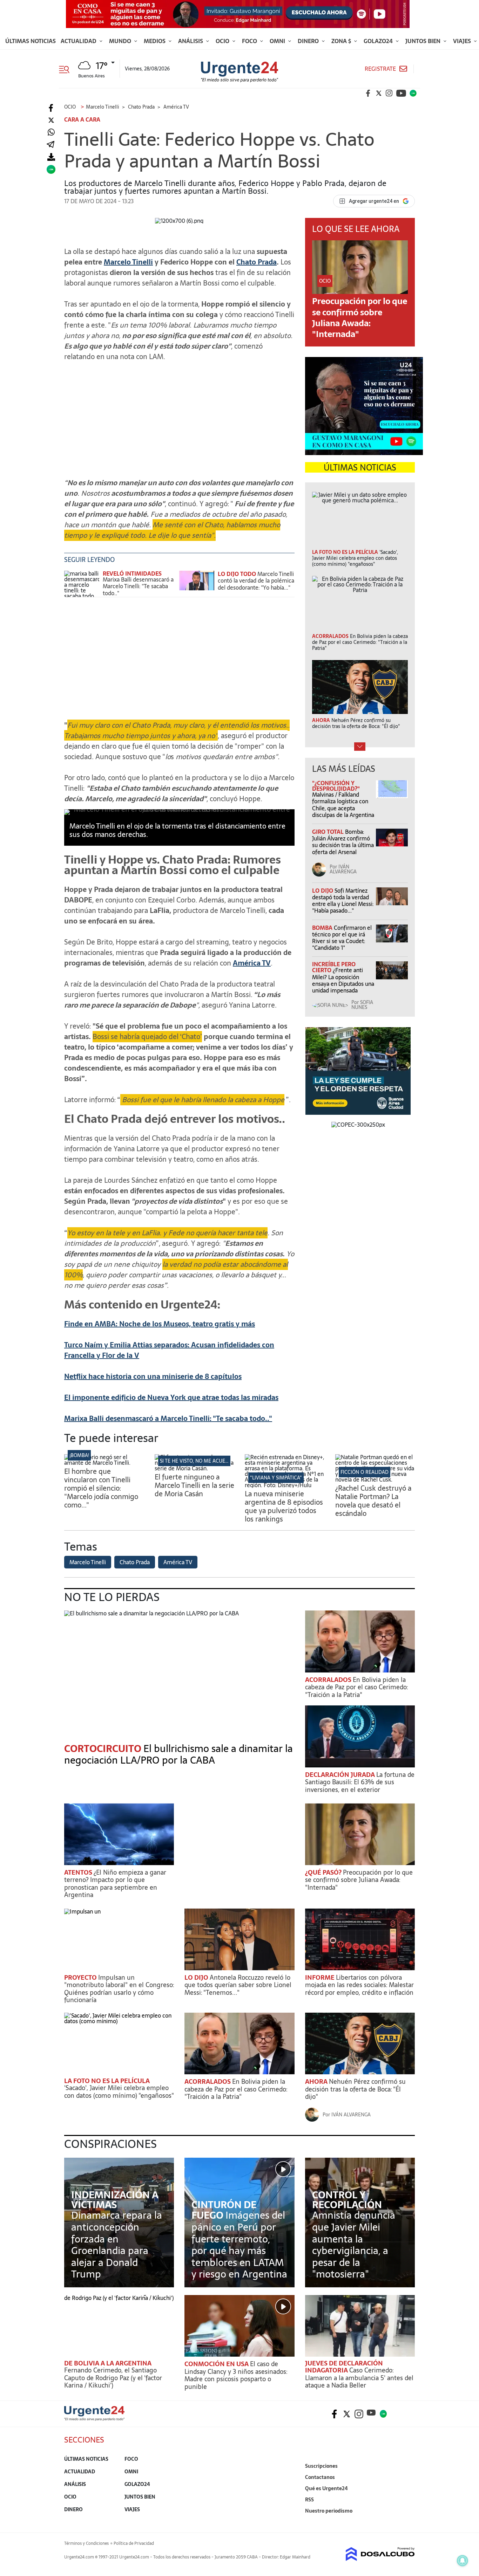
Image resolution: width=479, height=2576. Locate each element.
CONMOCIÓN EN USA (217, 2364)
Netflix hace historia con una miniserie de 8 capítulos (153, 1376)
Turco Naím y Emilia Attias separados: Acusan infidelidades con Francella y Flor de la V (169, 1350)
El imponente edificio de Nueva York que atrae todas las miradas (171, 1397)
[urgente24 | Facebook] (368, 93)
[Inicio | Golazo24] (413, 93)
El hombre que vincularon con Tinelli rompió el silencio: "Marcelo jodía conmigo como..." (101, 1488)
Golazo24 (379, 41)
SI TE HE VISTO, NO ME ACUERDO (198, 1461)
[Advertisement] (179, 416)
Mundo (121, 41)
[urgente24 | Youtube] (401, 93)
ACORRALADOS (329, 1680)
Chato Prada (257, 262)
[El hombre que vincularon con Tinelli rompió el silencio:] (104, 1463)
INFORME (321, 1977)
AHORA (317, 2082)
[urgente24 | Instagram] (389, 93)
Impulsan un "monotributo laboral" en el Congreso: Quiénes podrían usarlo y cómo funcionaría (119, 1989)
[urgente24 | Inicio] (407, 2522)
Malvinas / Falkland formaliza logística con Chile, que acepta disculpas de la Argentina (343, 805)
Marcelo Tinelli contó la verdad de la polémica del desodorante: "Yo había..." (256, 581)
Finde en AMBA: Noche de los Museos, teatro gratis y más (160, 1324)
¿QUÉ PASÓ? (324, 1872)
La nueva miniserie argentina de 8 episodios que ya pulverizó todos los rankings (284, 1506)
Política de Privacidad (134, 2543)
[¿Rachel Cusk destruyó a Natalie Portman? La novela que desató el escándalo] (375, 1479)
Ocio (223, 41)
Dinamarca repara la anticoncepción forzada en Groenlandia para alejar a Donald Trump (117, 2245)
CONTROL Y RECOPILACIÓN (347, 2200)
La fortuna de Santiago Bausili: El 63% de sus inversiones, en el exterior (360, 1782)
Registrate (380, 69)
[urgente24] (94, 2419)
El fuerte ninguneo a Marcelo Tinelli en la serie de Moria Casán (194, 1485)
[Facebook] (51, 108)
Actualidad (79, 41)
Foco (250, 41)
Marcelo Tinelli (128, 262)
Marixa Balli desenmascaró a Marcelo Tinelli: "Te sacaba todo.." (138, 586)
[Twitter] (51, 120)
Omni (278, 41)
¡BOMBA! (79, 1455)
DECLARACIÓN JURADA (341, 1775)
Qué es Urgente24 (326, 2488)
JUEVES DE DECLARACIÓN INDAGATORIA (344, 2367)
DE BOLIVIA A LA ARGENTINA (108, 2363)
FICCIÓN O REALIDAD (365, 1472)
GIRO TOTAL (329, 832)
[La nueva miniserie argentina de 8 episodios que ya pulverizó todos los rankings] (285, 1485)
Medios (155, 41)
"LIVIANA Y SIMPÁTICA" (276, 1478)
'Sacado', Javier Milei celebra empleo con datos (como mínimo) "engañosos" (119, 2092)
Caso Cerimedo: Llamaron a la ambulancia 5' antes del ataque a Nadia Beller (359, 2378)
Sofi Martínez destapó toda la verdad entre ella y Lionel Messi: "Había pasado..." (343, 901)
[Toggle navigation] (67, 69)
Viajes (463, 41)
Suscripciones (321, 2466)
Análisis (191, 41)
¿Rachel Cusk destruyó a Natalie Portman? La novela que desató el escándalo (373, 1501)
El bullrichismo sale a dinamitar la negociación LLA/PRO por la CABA (178, 1754)
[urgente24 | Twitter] (379, 93)
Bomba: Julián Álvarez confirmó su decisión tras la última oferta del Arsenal (343, 842)
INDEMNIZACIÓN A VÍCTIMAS (115, 2200)
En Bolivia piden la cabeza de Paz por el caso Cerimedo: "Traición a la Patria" (356, 1687)
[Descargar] (51, 157)
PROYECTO (81, 1977)
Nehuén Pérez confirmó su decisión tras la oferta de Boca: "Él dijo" (355, 2089)
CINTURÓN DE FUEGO (224, 2210)
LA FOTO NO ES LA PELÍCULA (107, 2081)
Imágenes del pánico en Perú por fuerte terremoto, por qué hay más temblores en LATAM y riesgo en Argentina (239, 2245)
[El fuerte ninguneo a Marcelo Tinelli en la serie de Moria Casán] (195, 1468)
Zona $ (342, 41)
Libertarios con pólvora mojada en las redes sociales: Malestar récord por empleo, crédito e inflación (359, 1985)
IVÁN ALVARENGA (343, 869)
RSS (309, 2500)
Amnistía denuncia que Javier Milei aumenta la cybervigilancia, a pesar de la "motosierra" (354, 2245)
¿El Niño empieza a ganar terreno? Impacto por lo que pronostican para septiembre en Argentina (115, 1884)
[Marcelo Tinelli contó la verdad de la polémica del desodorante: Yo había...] (197, 584)
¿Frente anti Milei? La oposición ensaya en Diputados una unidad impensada (343, 980)
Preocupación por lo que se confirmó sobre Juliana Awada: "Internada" (360, 318)
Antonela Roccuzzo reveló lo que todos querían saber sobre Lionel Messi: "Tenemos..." (238, 1985)
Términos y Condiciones (86, 2543)
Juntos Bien (424, 41)
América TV (252, 963)
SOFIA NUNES (362, 1005)
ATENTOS (79, 1872)
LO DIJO (323, 891)
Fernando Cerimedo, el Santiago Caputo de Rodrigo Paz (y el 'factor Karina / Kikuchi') (113, 2378)
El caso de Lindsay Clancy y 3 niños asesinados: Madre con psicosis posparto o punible (236, 2375)
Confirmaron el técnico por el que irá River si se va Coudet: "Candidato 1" (342, 938)
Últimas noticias (31, 41)
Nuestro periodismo (329, 2511)
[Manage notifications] (463, 2561)
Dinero (309, 41)
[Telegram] (50, 145)
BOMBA (323, 928)
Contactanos (320, 2477)
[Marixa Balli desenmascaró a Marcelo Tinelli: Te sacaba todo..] (82, 584)
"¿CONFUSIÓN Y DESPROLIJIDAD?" (336, 786)
